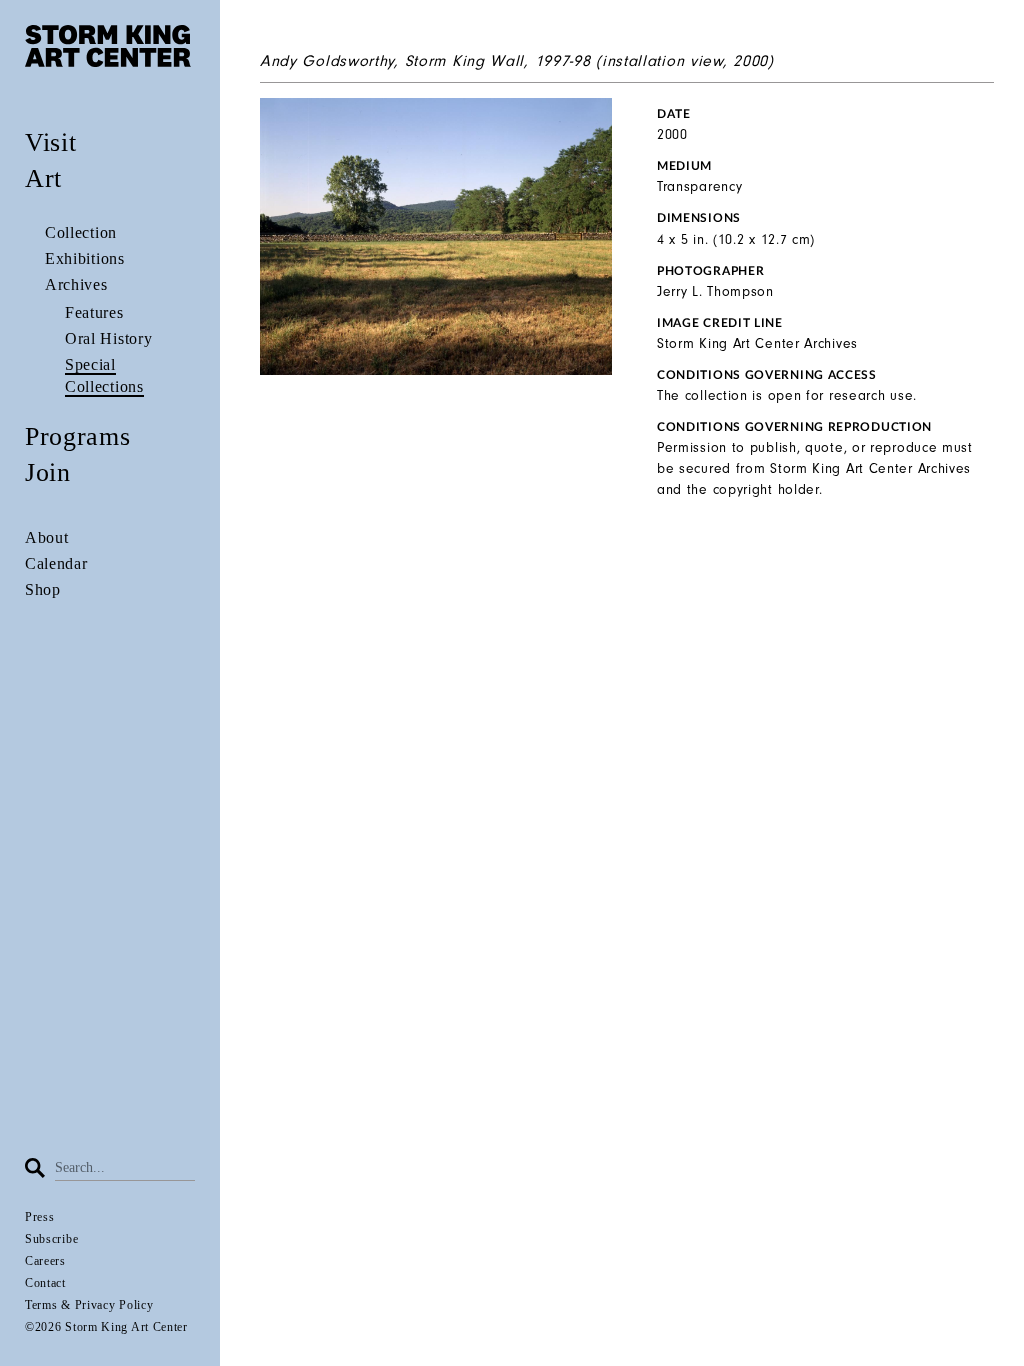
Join (48, 472)
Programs (78, 436)
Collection (81, 232)
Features (94, 312)
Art (43, 178)
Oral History (108, 338)
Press (40, 1217)
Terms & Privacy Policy (89, 1305)
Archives (76, 284)
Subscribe (51, 1239)
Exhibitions (85, 258)
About (47, 537)
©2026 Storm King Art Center (106, 1327)
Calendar (56, 563)
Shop (43, 589)
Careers (45, 1261)
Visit (51, 142)
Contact (45, 1283)
